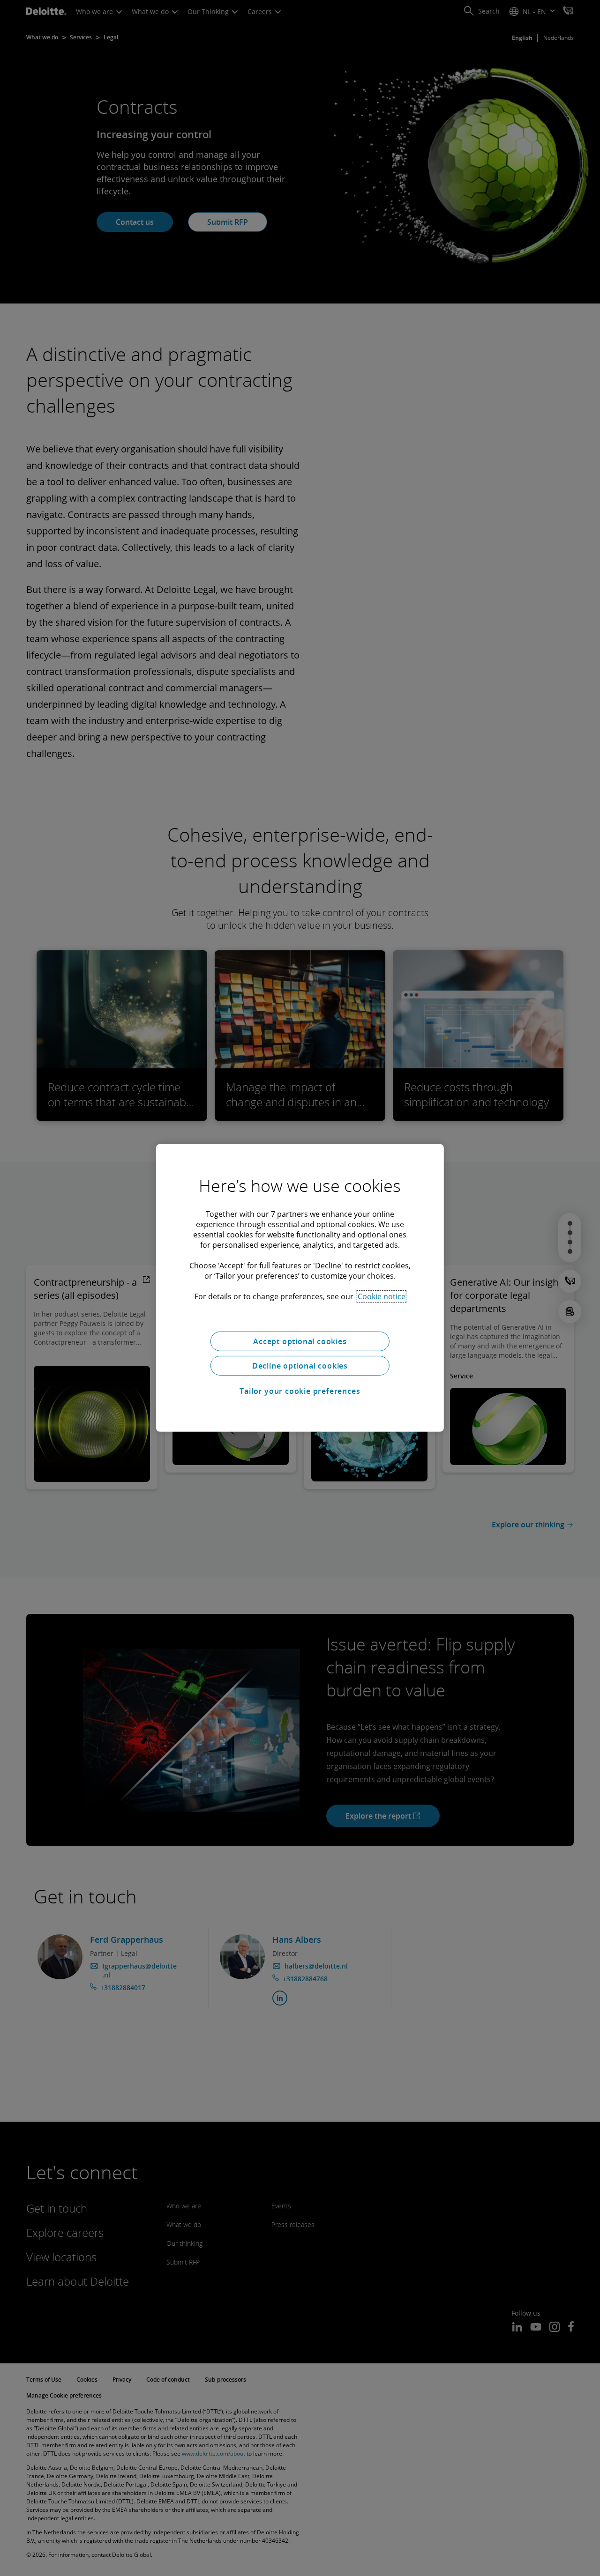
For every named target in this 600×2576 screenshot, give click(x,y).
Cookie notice (382, 1296)
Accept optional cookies (300, 1341)
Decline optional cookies (300, 1366)
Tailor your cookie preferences (300, 1391)
